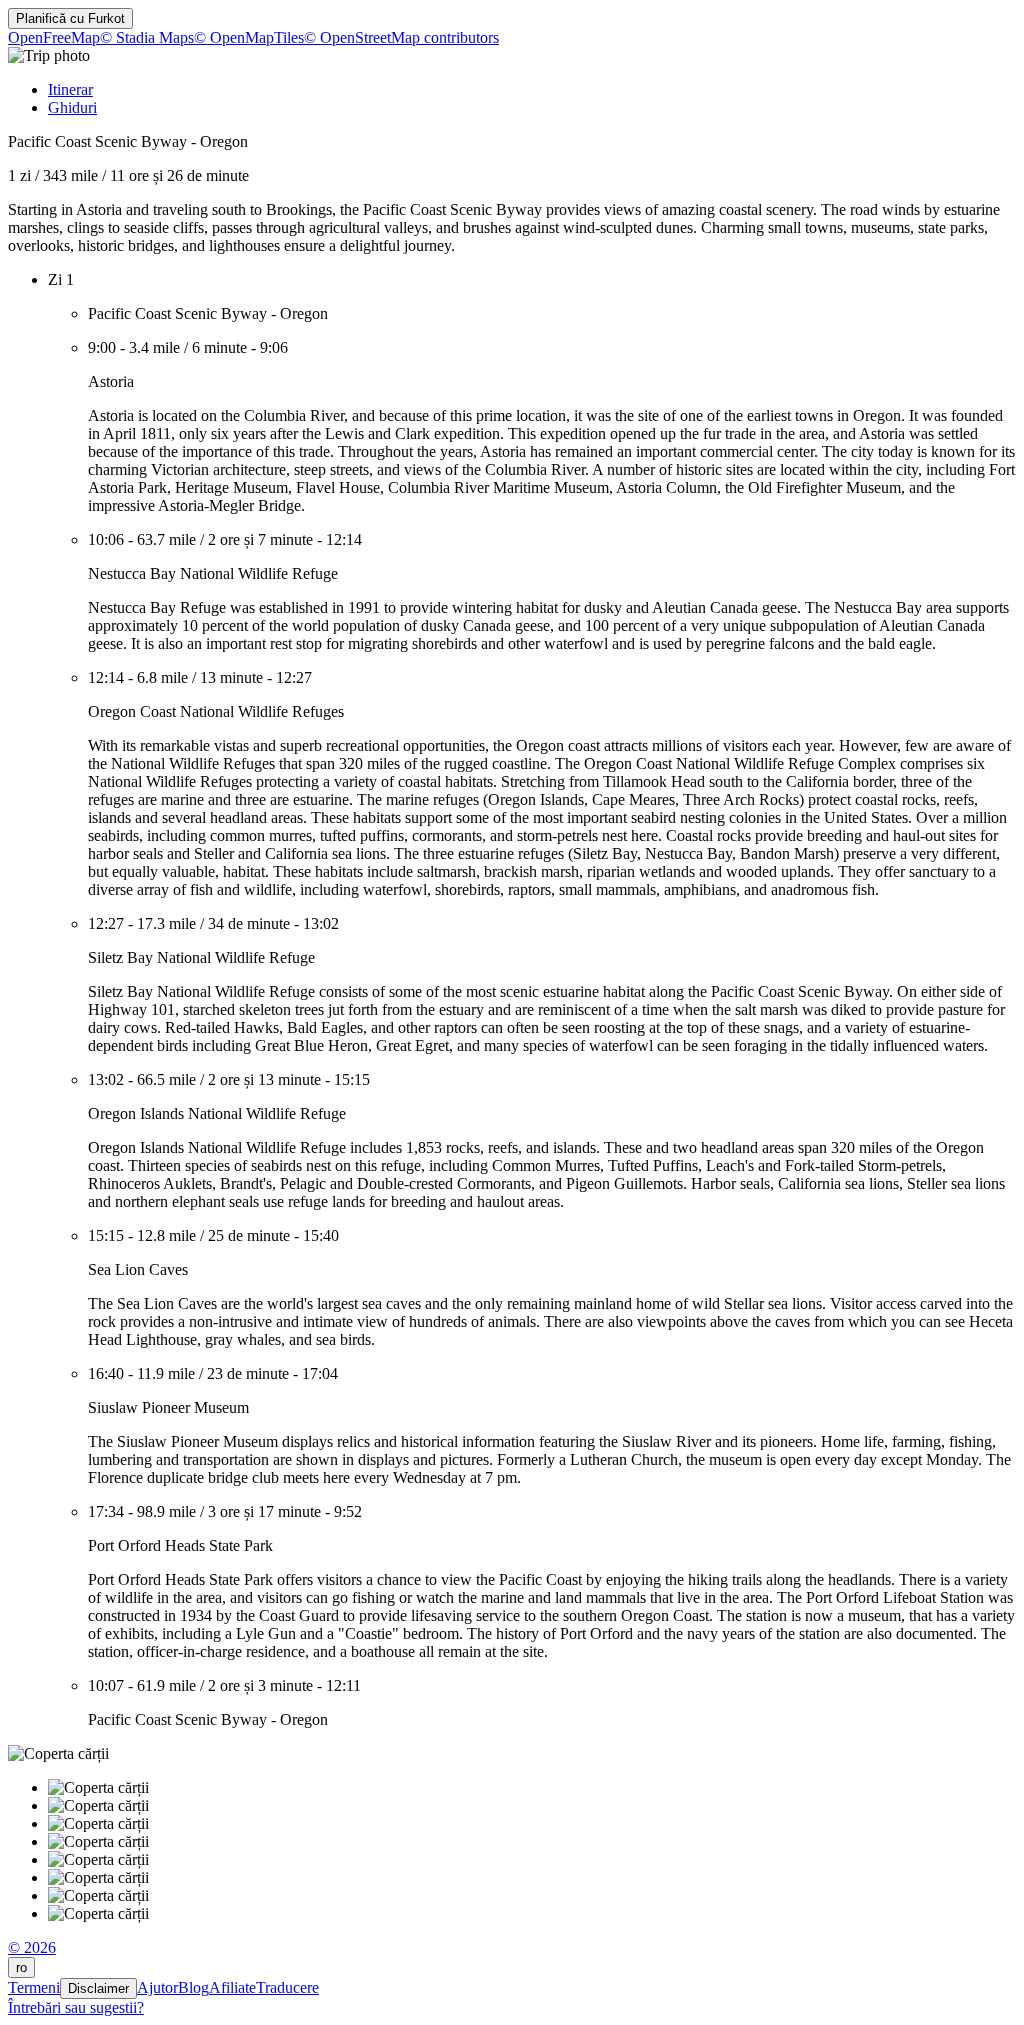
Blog (193, 1987)
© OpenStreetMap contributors (401, 37)
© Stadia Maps (147, 37)
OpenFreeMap (54, 37)
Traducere (287, 1987)
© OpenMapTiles (249, 37)
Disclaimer (98, 1988)
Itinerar (70, 89)
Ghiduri (72, 107)
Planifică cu (70, 18)
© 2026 (32, 1947)
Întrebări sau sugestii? (76, 2007)
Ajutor (157, 1987)
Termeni (34, 1987)
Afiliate (232, 1987)
